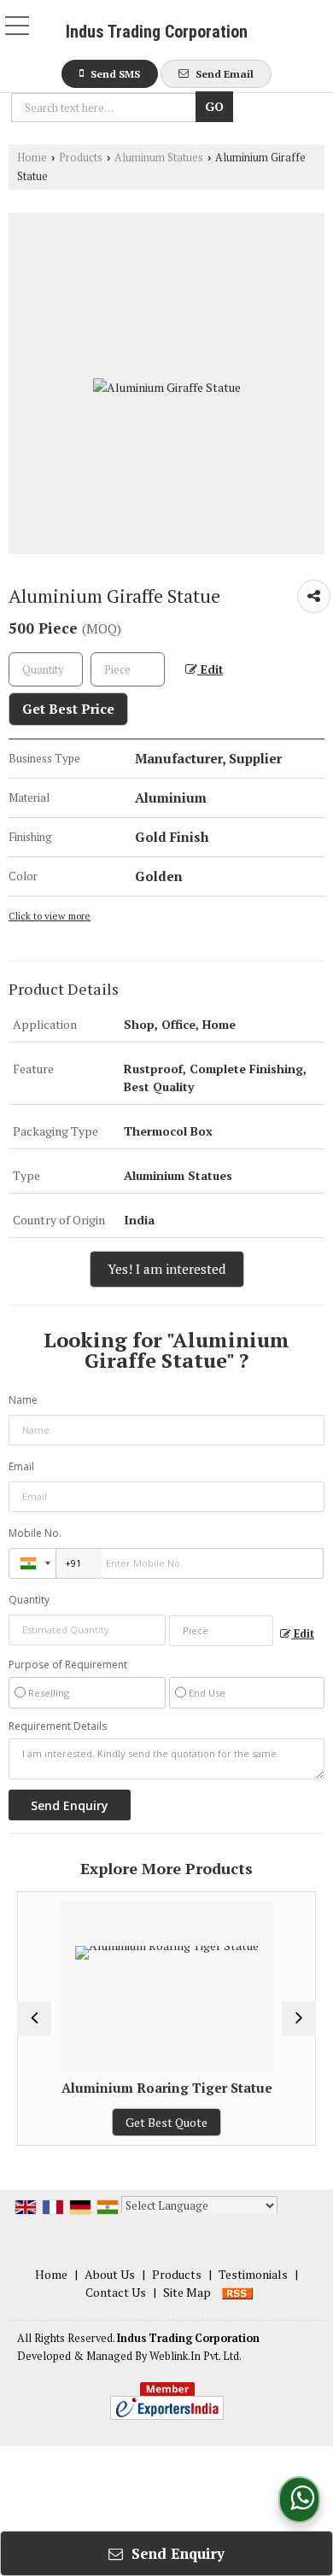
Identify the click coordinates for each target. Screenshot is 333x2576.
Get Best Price (68, 709)
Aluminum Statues (159, 158)
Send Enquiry (176, 2553)
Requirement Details (58, 1726)
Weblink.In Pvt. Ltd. (196, 2356)
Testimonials (253, 2274)
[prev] (34, 2018)
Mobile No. (35, 1533)
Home (32, 158)
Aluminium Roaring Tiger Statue (167, 2088)
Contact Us (116, 2292)
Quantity (29, 1600)
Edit (210, 669)
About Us (110, 2274)
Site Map (187, 2292)
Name (23, 1400)
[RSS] (237, 2292)
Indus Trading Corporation (157, 32)
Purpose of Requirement (68, 1665)
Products (81, 158)
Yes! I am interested (167, 1269)
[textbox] (106, 108)
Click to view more (50, 916)
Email (21, 1466)
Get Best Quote (166, 2122)
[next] (299, 2018)
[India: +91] (32, 1563)
